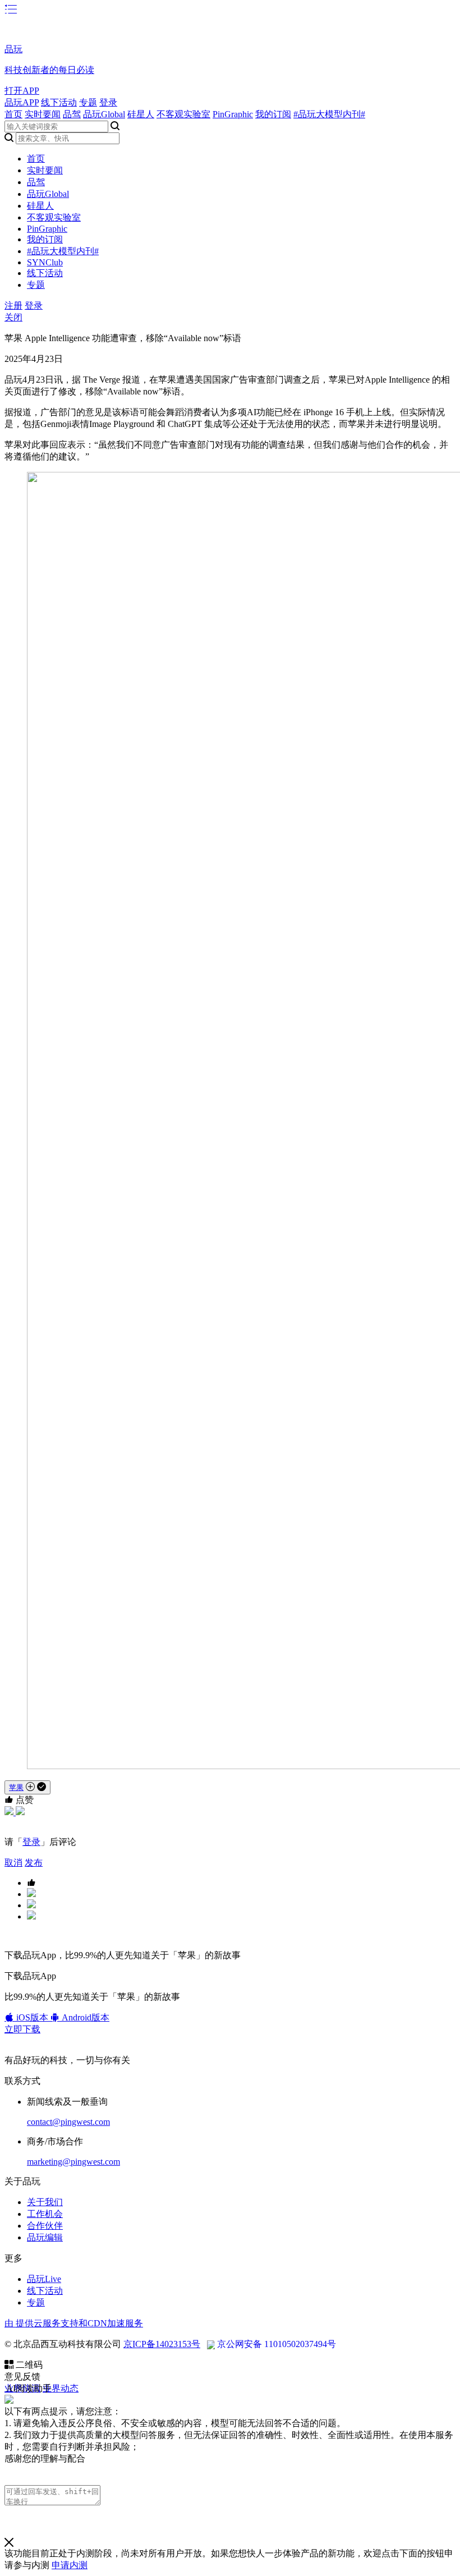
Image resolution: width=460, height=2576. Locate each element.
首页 (13, 114)
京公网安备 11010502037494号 (277, 2344)
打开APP (22, 91)
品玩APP (22, 102)
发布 (34, 1863)
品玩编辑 (45, 2237)
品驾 (72, 114)
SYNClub (45, 262)
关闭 (13, 317)
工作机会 (45, 2214)
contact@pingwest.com (68, 2122)
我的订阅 (273, 114)
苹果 (16, 1787)
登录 (108, 102)
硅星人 (141, 114)
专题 (88, 102)
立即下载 (22, 2029)
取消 (13, 1863)
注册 (13, 306)
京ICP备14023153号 (162, 2344)
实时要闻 (43, 114)
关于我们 (45, 2202)
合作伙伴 (45, 2226)
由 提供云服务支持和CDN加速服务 (74, 2323)
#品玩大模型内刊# (329, 114)
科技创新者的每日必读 (49, 70)
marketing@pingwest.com (73, 2162)
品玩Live (44, 2279)
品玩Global (104, 114)
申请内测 (70, 2565)
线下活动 (59, 102)
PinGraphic (233, 114)
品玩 (13, 49)
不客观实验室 (183, 114)
